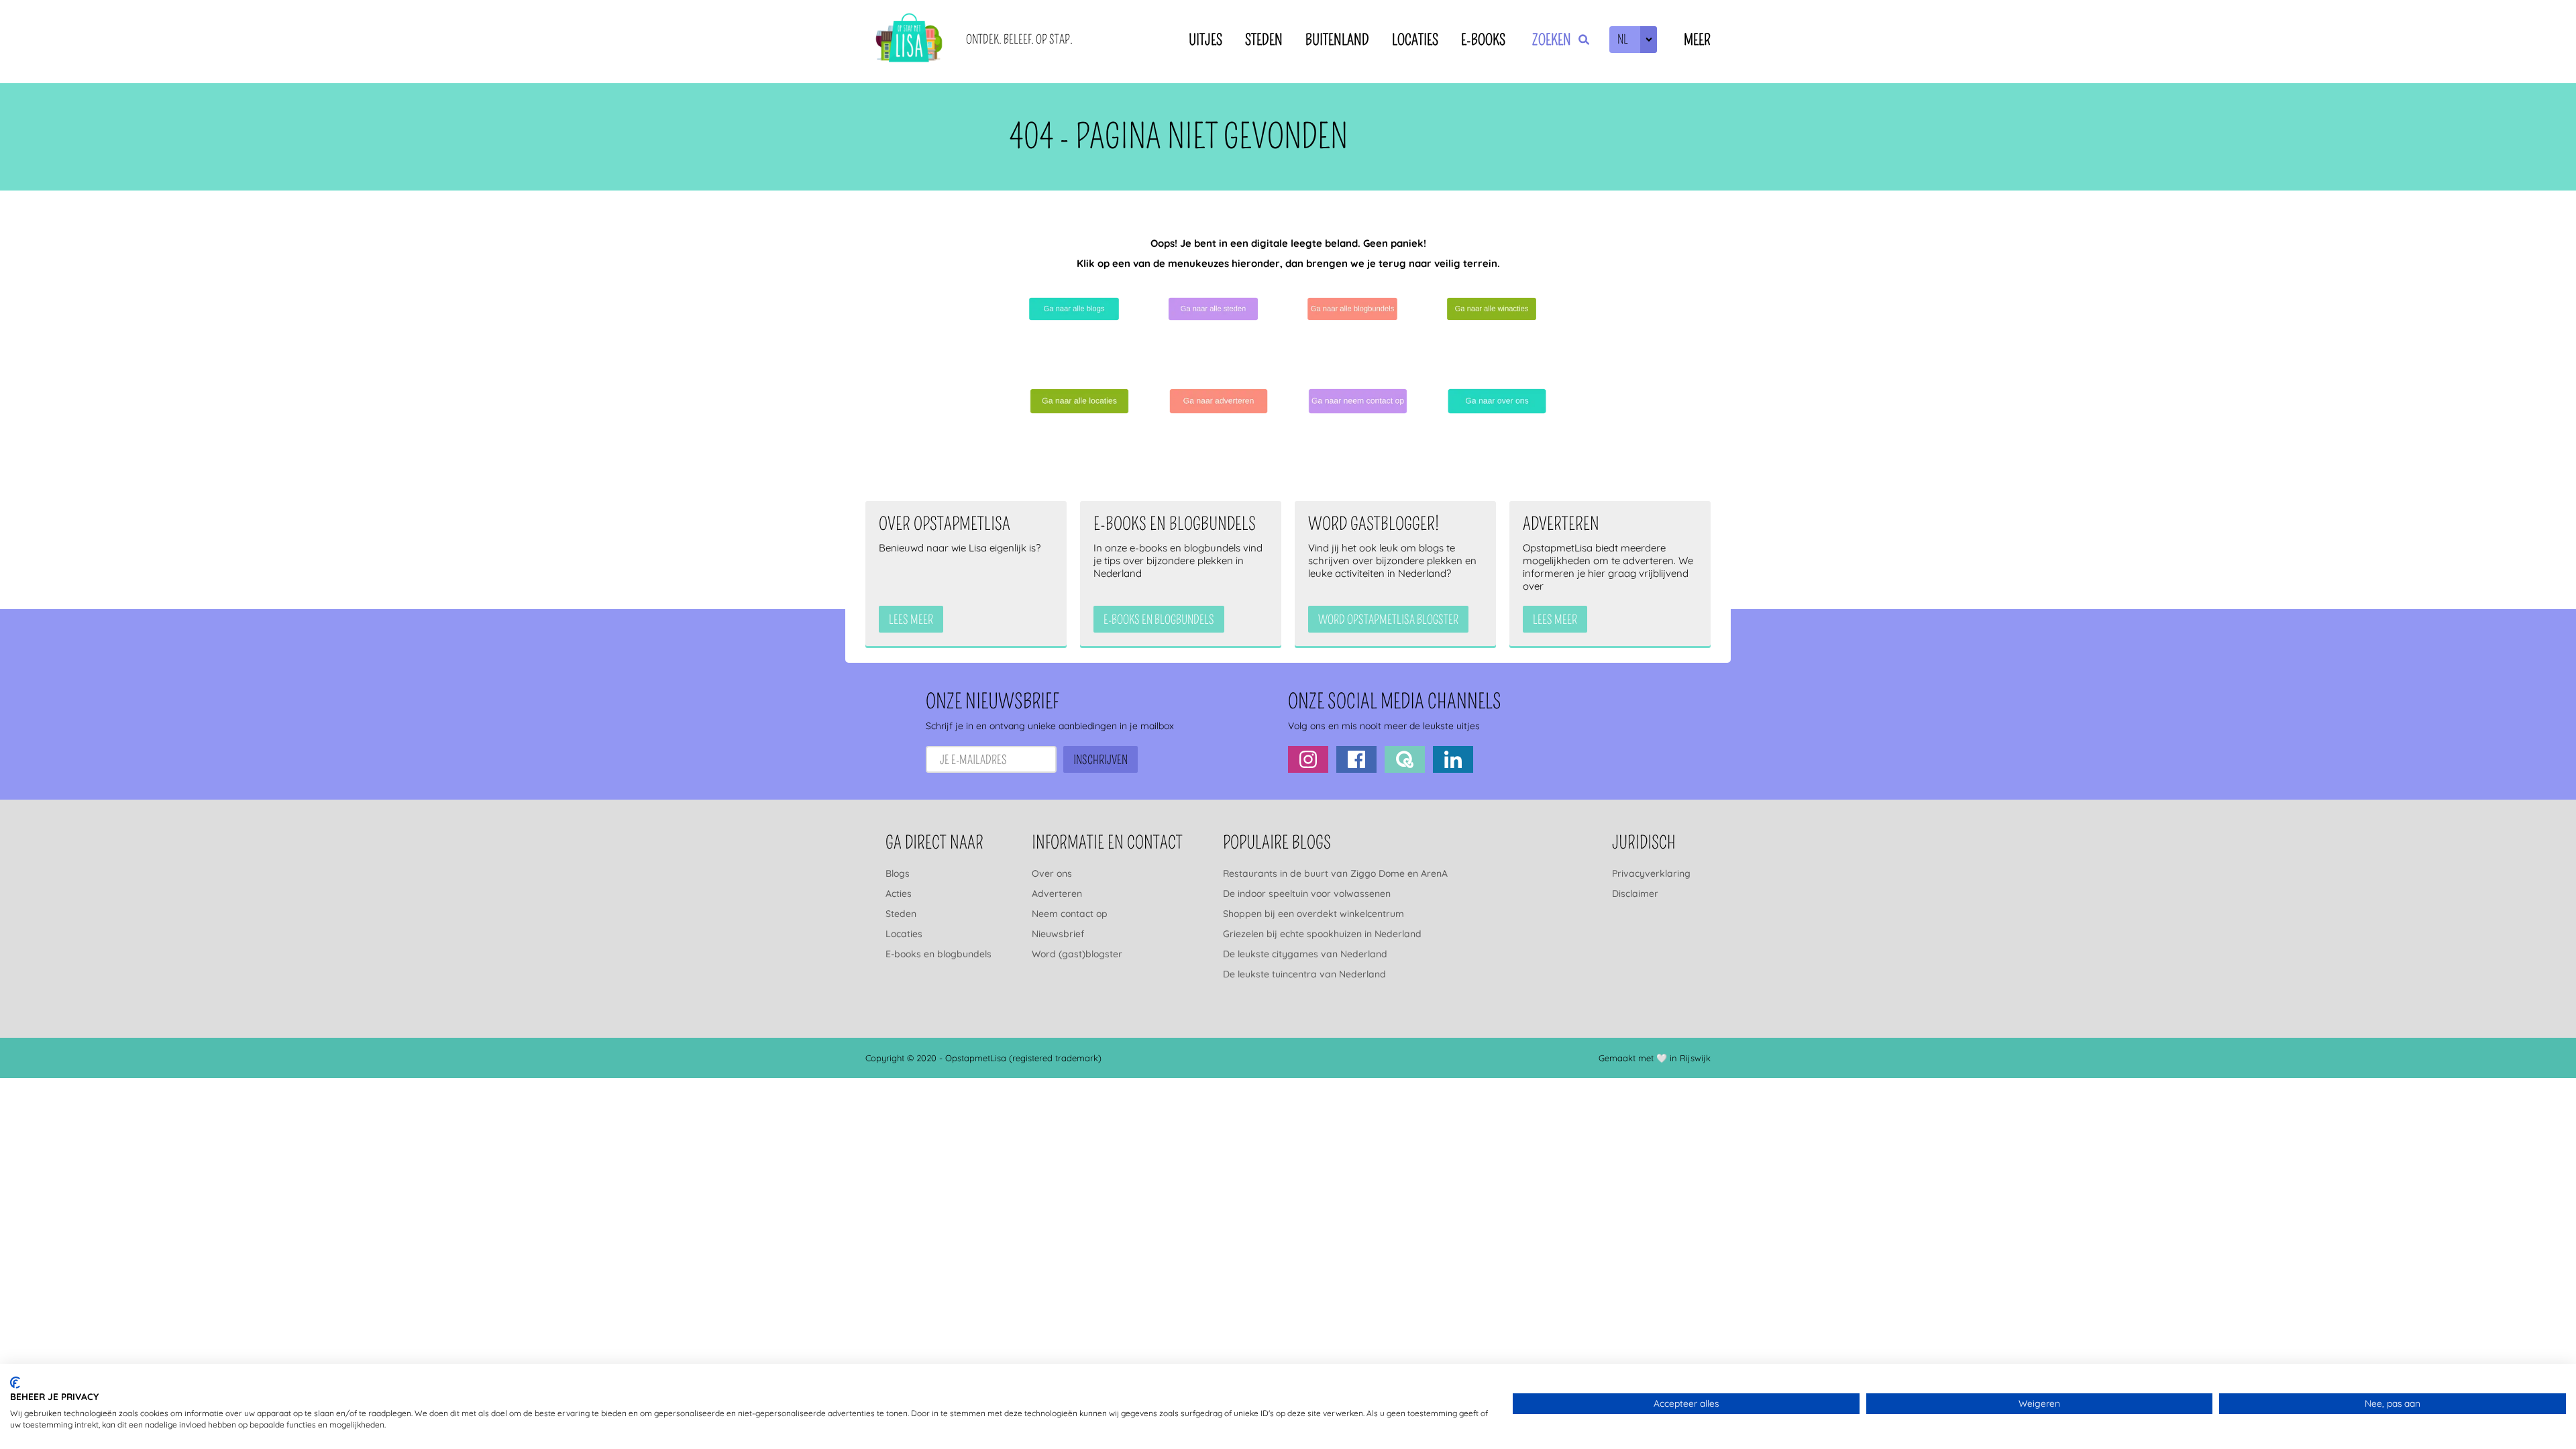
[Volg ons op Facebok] (1356, 759)
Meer (1697, 40)
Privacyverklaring (1651, 873)
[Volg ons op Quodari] (1405, 759)
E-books (1483, 40)
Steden (1264, 40)
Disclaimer (1635, 894)
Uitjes (1205, 40)
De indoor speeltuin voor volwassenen (1307, 894)
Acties (899, 894)
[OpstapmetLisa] (909, 40)
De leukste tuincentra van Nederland (1304, 974)
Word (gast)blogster (1077, 954)
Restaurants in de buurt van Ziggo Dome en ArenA (1335, 873)
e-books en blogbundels (1159, 620)
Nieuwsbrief (1058, 934)
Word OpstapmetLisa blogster (1388, 620)
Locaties (1415, 40)
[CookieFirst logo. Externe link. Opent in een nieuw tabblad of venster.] (15, 1383)
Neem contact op (1070, 914)
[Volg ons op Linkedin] (1453, 759)
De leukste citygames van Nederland (1305, 954)
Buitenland (1337, 40)
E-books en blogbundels (938, 954)
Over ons (1052, 873)
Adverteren (1057, 894)
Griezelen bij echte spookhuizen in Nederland (1322, 934)
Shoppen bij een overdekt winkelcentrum (1313, 914)
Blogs (898, 873)
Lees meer (911, 620)
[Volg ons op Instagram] (1308, 759)
